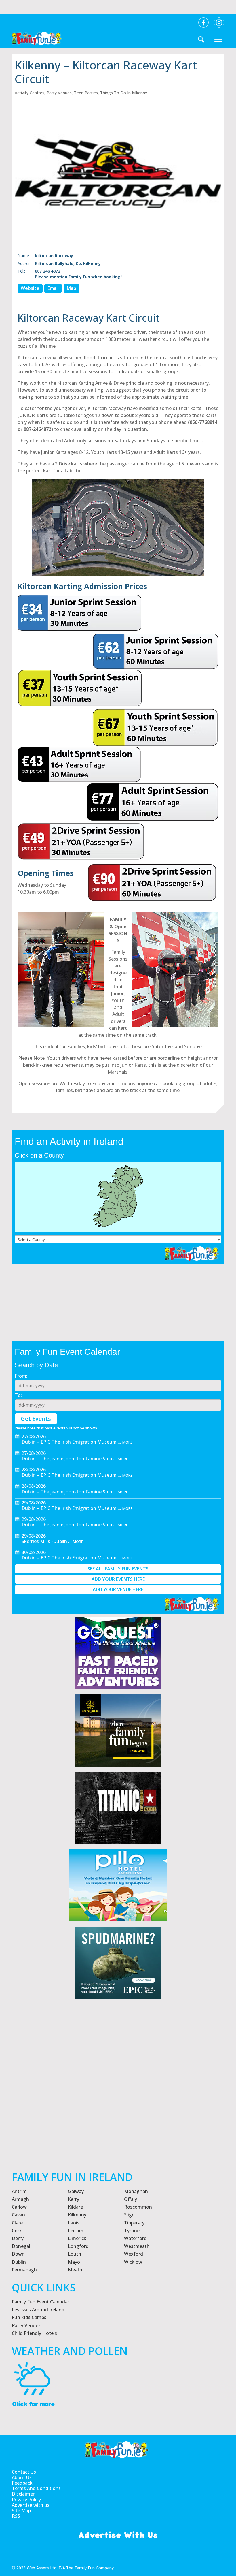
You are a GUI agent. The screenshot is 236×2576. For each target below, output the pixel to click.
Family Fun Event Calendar (41, 2302)
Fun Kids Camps (29, 2317)
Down (18, 2254)
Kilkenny (77, 2215)
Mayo (74, 2262)
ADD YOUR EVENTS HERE (118, 1579)
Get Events (36, 1419)
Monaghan (136, 2191)
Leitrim (76, 2231)
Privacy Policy (26, 2500)
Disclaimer (23, 2494)
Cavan (18, 2215)
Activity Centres (29, 93)
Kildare (75, 2207)
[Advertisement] (118, 2103)
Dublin (19, 2262)
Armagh (20, 2199)
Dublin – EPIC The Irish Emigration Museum (69, 1442)
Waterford (135, 2238)
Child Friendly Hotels (34, 2333)
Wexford (134, 2254)
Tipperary (134, 2223)
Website (30, 288)
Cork (17, 2231)
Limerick (77, 2238)
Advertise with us (31, 2505)
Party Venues (59, 93)
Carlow (19, 2207)
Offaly (131, 2199)
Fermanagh (24, 2270)
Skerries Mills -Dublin (44, 1541)
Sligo (129, 2215)
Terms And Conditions (36, 2488)
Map (72, 288)
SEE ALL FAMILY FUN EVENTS (118, 1569)
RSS (16, 2516)
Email (53, 288)
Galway (76, 2191)
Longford (78, 2246)
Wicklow (133, 2262)
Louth (75, 2254)
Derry (18, 2238)
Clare (17, 2223)
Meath (75, 2270)
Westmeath (137, 2246)
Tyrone (132, 2231)
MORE (127, 1442)
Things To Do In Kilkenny (124, 93)
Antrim (19, 2191)
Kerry (74, 2199)
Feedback (22, 2483)
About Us (22, 2478)
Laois (74, 2223)
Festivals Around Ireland (38, 2310)
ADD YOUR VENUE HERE (118, 1589)
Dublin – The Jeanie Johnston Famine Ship (67, 1459)
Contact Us (24, 2472)
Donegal (21, 2246)
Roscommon (138, 2207)
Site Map (21, 2511)
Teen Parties (86, 93)
